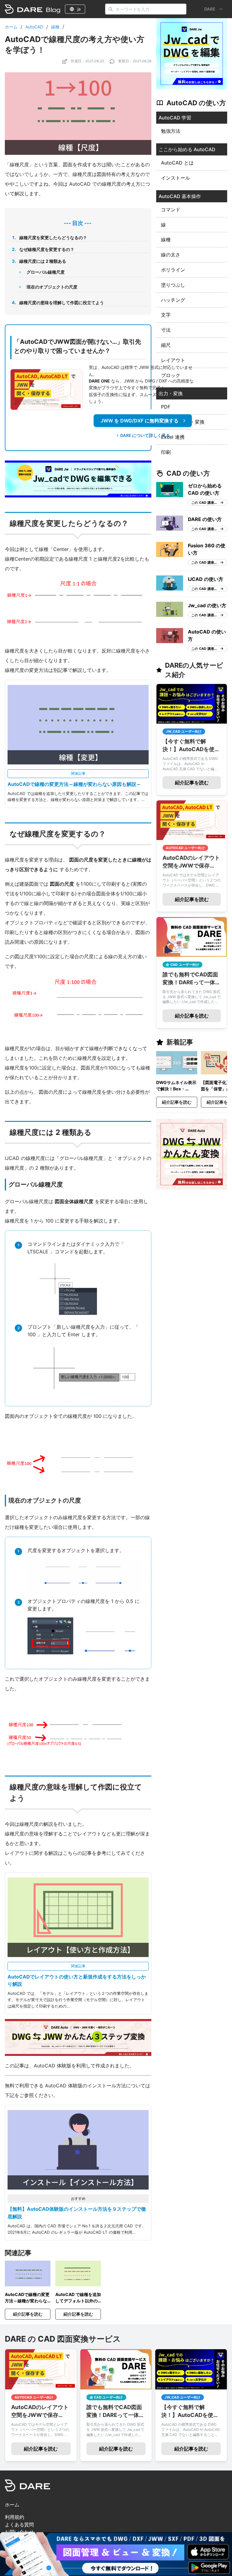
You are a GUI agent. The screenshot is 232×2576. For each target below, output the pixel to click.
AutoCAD (34, 27)
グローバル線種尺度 (46, 272)
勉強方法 (171, 131)
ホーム (11, 27)
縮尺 (166, 345)
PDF (166, 407)
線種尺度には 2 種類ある (43, 261)
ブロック (171, 375)
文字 (166, 315)
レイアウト (173, 360)
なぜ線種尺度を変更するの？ (47, 249)
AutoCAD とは (177, 163)
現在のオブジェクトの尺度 (52, 287)
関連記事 (78, 773)
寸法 (166, 330)
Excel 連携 (173, 437)
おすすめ (78, 2198)
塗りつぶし (173, 285)
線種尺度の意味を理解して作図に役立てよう (62, 303)
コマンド (171, 210)
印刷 (166, 452)
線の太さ (171, 255)
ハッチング (173, 300)
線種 (55, 27)
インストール (176, 178)
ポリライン (173, 270)
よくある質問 (19, 2525)
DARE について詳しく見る (145, 435)
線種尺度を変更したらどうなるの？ (53, 238)
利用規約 (14, 2517)
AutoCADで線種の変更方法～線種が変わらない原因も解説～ (74, 784)
